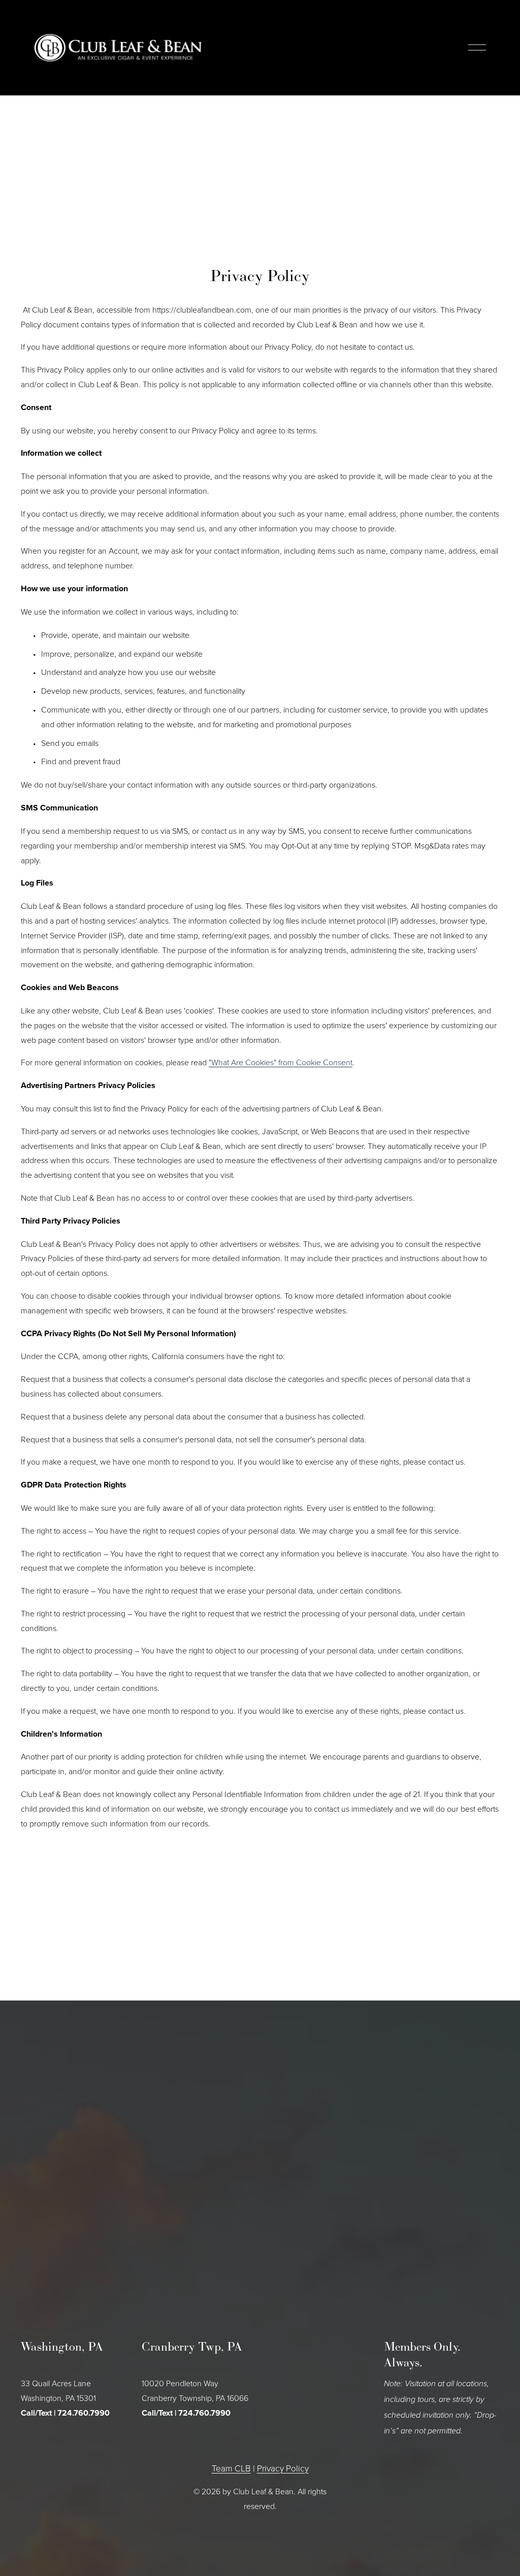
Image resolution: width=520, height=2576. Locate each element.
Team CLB (231, 2468)
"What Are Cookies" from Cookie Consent (281, 1062)
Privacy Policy (283, 2468)
